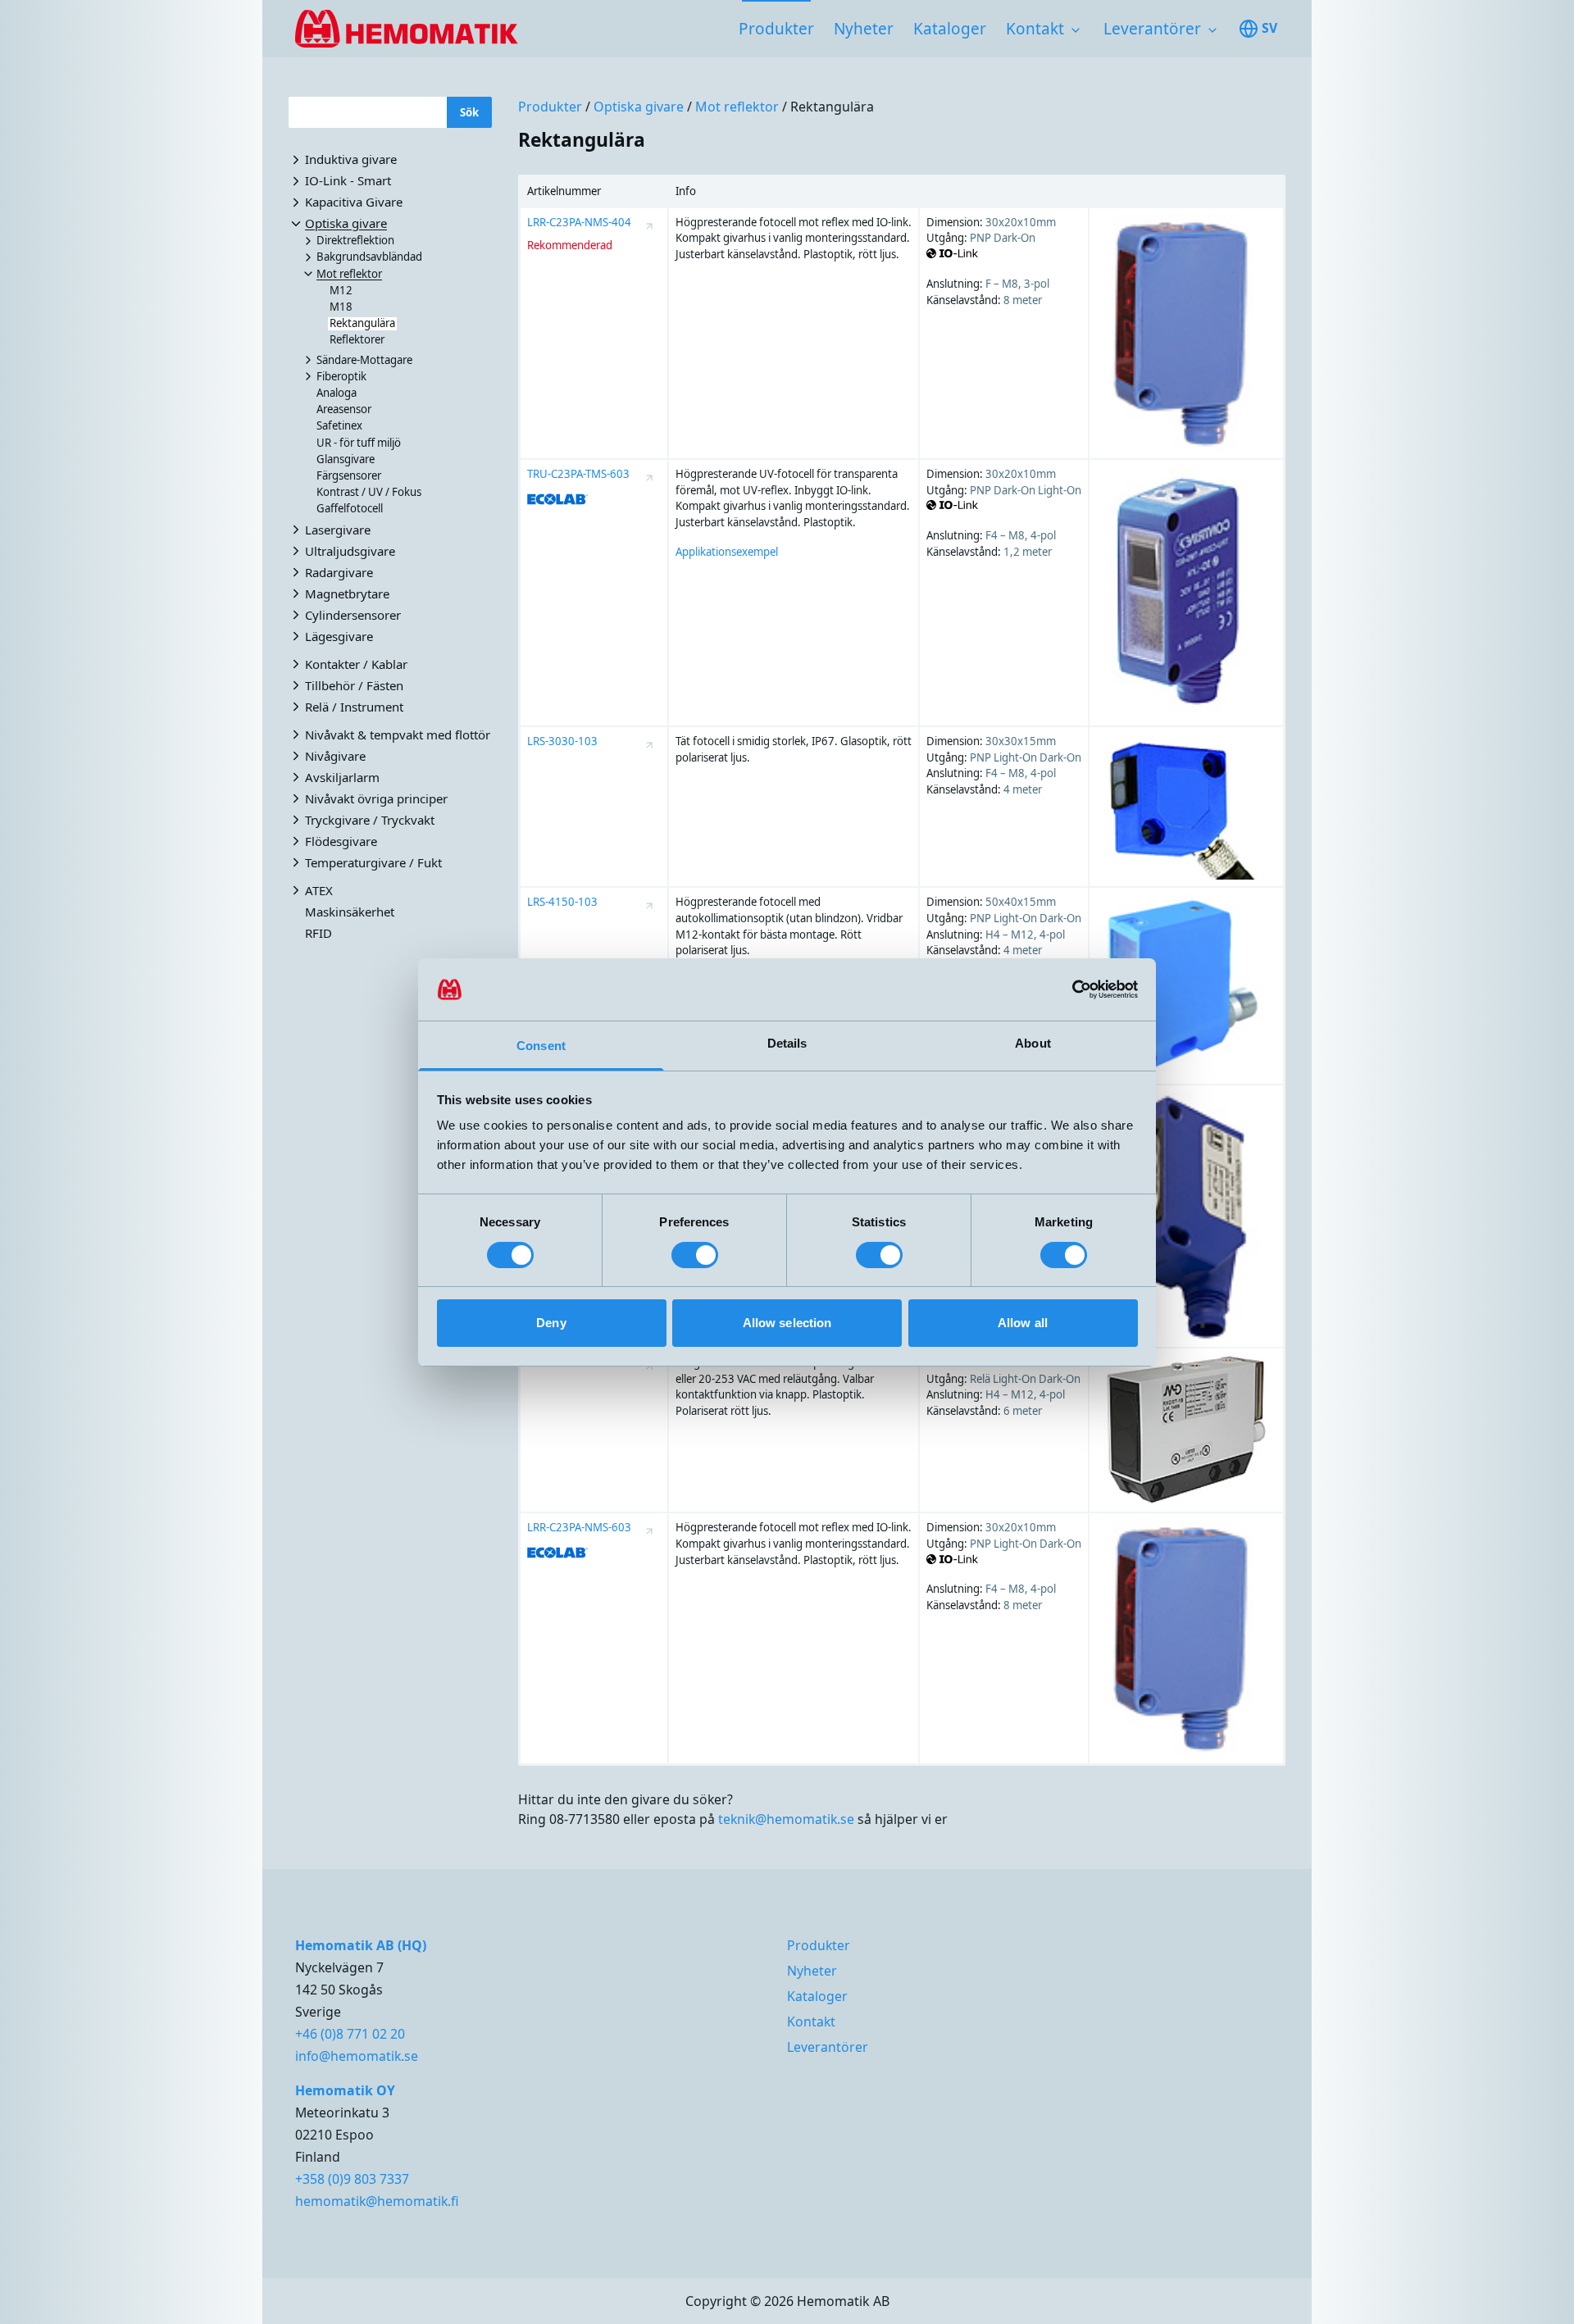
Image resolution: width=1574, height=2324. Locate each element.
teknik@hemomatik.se (786, 1819)
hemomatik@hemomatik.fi (377, 2201)
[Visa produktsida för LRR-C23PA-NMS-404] (649, 226)
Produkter (776, 29)
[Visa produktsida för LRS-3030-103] (649, 745)
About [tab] (1033, 1043)
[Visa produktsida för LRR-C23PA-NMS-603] (649, 1531)
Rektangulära (832, 107)
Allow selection (787, 1323)
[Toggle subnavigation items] (1076, 30)
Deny (551, 1323)
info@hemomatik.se (357, 2056)
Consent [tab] (541, 1046)
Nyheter (864, 29)
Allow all (1023, 1323)
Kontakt (1035, 29)
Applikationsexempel (727, 552)
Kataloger (950, 29)
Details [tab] (787, 1043)
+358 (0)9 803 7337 (352, 2179)
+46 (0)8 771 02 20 (350, 2034)
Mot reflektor (737, 107)
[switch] (695, 1255)
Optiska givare (639, 107)
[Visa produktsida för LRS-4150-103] (649, 906)
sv (1269, 28)
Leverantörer (1152, 29)
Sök (469, 111)
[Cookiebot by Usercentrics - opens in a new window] (1066, 989)
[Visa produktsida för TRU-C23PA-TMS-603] (649, 478)
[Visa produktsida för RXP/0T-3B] (649, 1367)
